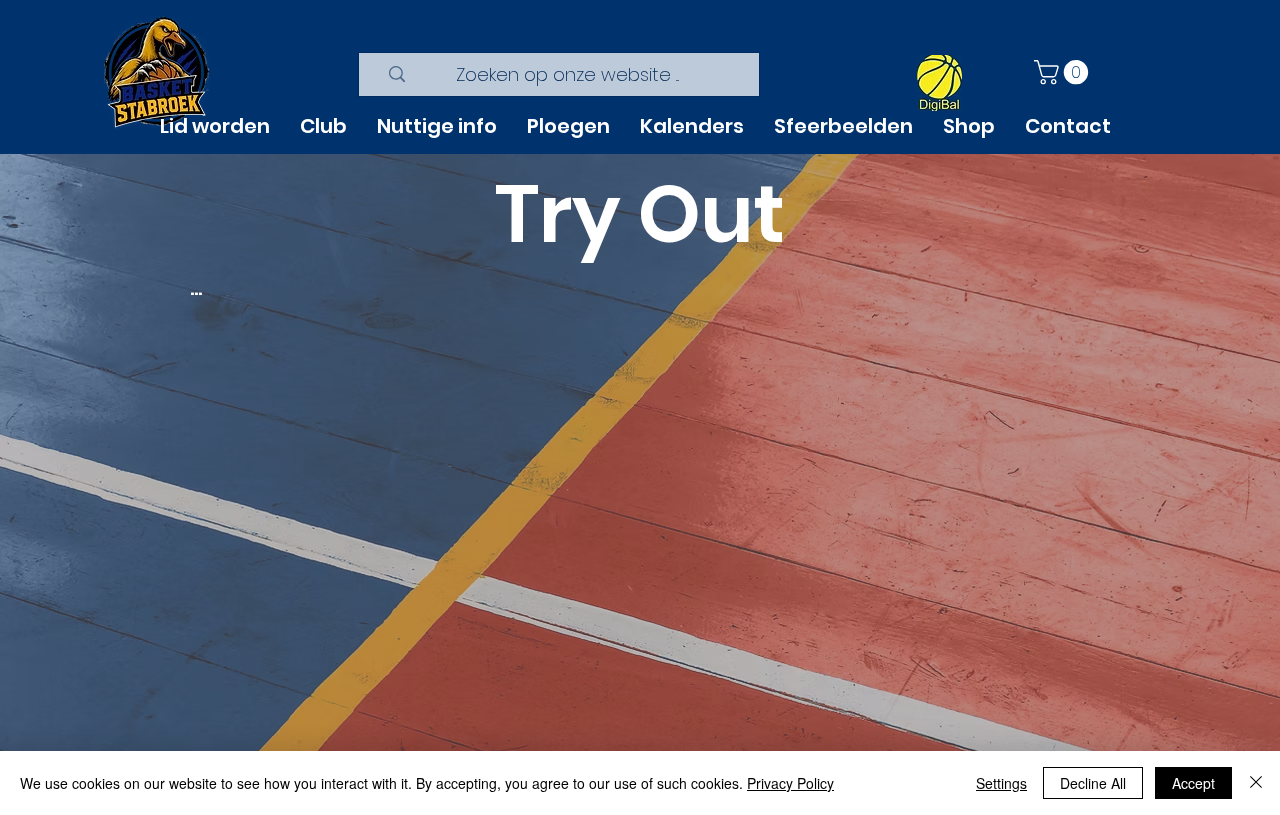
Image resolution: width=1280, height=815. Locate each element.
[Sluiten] (1256, 783)
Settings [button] (1001, 783)
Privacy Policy (790, 783)
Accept (1193, 783)
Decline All (1093, 783)
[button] (1064, 72)
